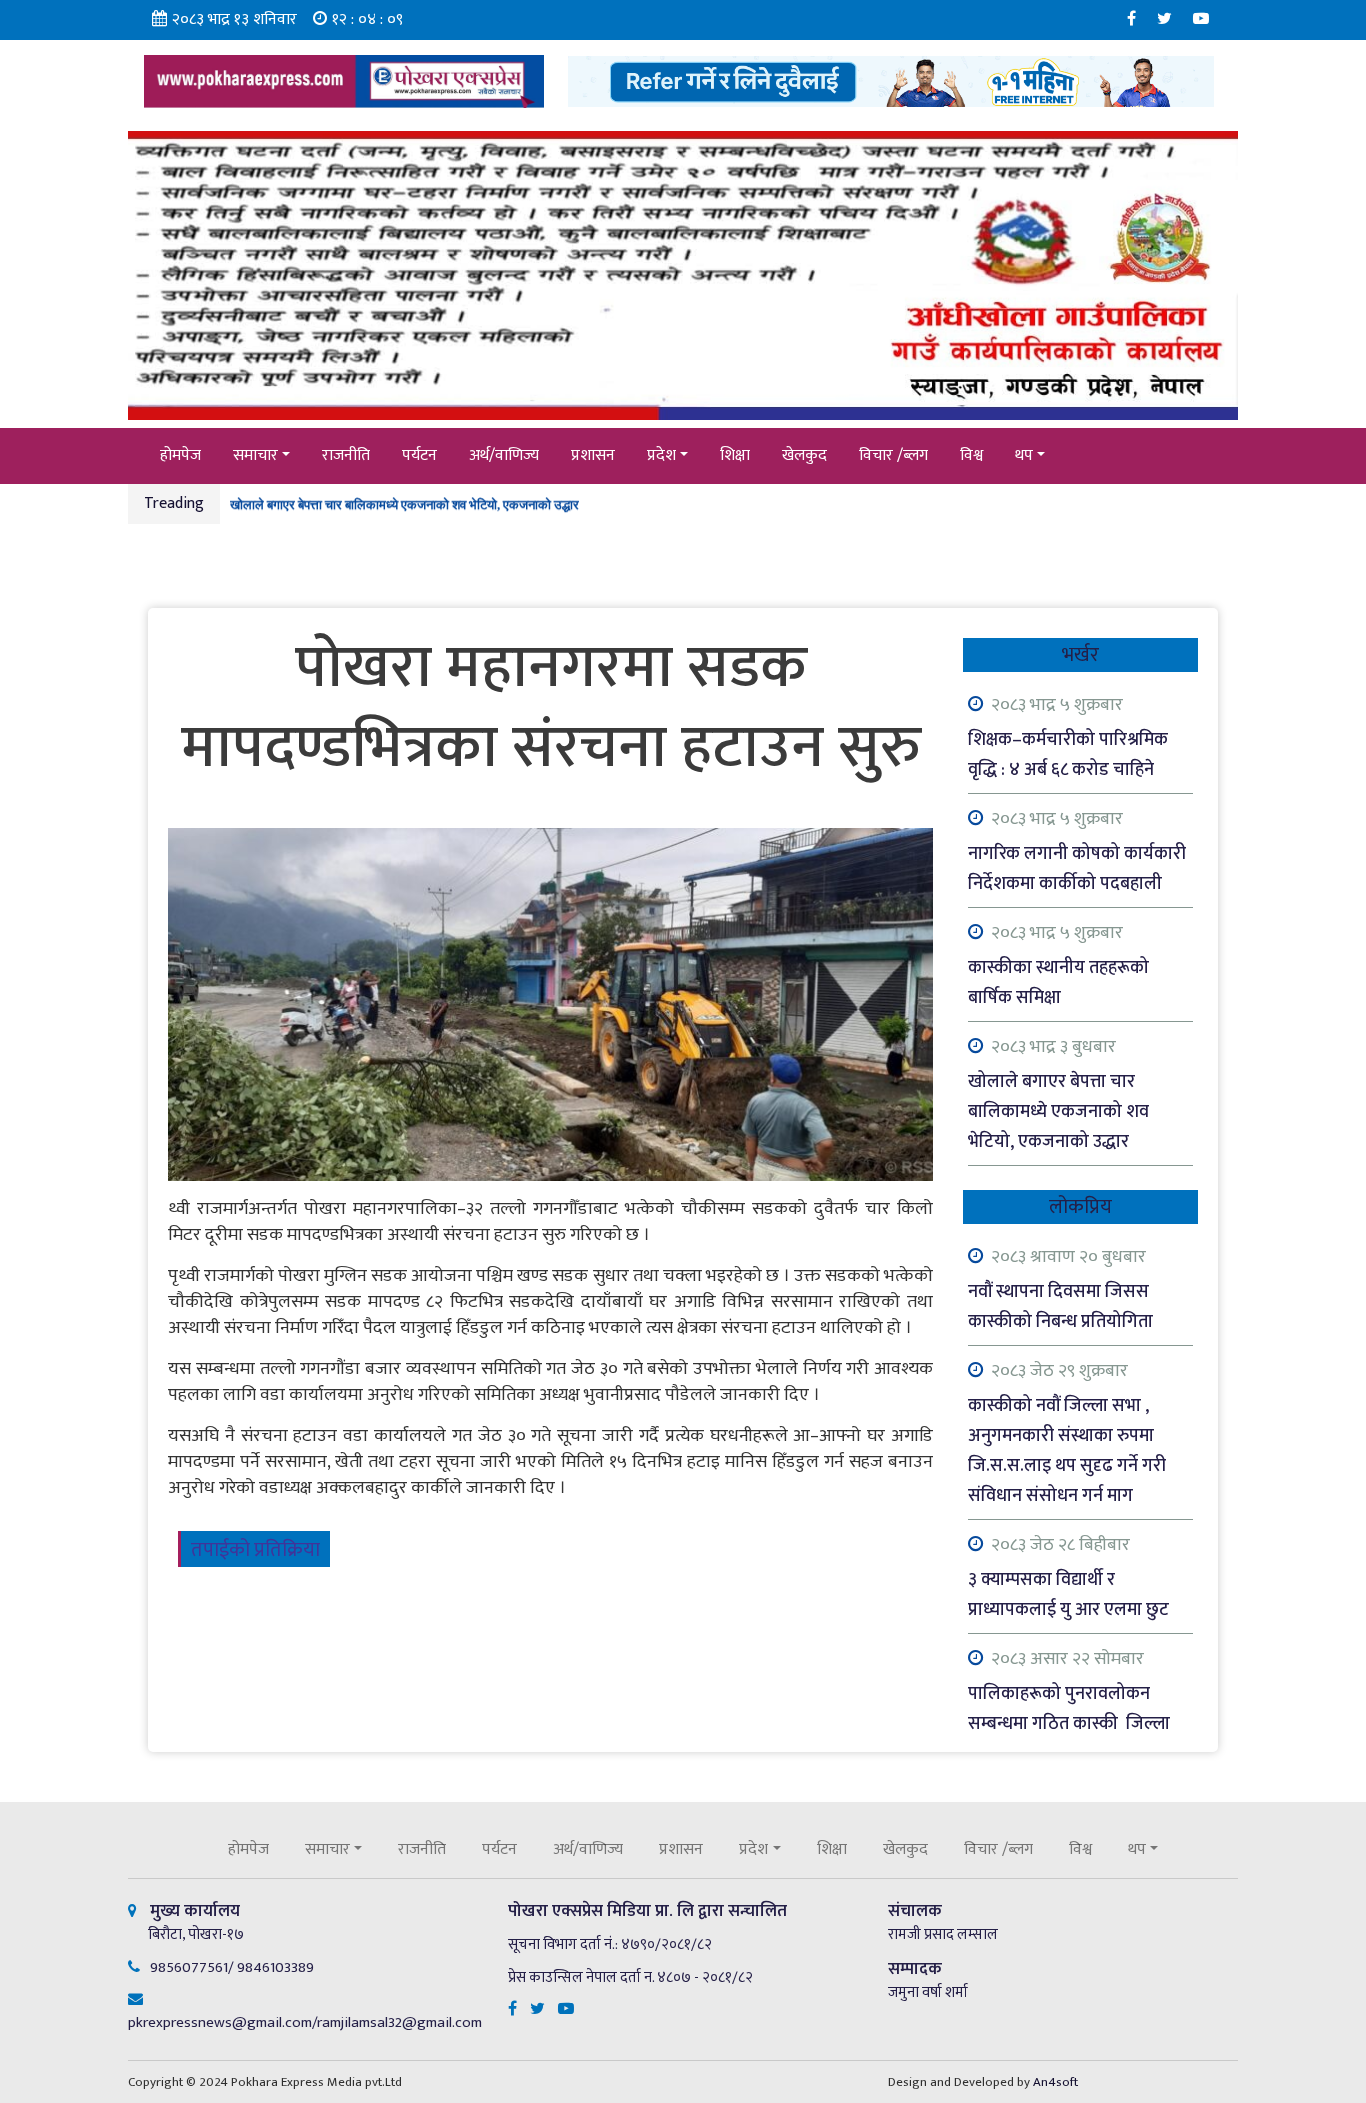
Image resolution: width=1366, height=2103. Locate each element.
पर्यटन (419, 455)
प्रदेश (661, 455)
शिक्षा (735, 455)
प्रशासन (593, 455)
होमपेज (180, 455)
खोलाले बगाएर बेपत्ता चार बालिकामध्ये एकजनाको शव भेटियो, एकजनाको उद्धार (404, 501)
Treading (174, 503)
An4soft (1055, 2082)
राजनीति (346, 455)
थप (1024, 455)
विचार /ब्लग (893, 455)
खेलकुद (804, 455)
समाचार (255, 455)
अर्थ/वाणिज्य (504, 455)
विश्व (971, 455)
